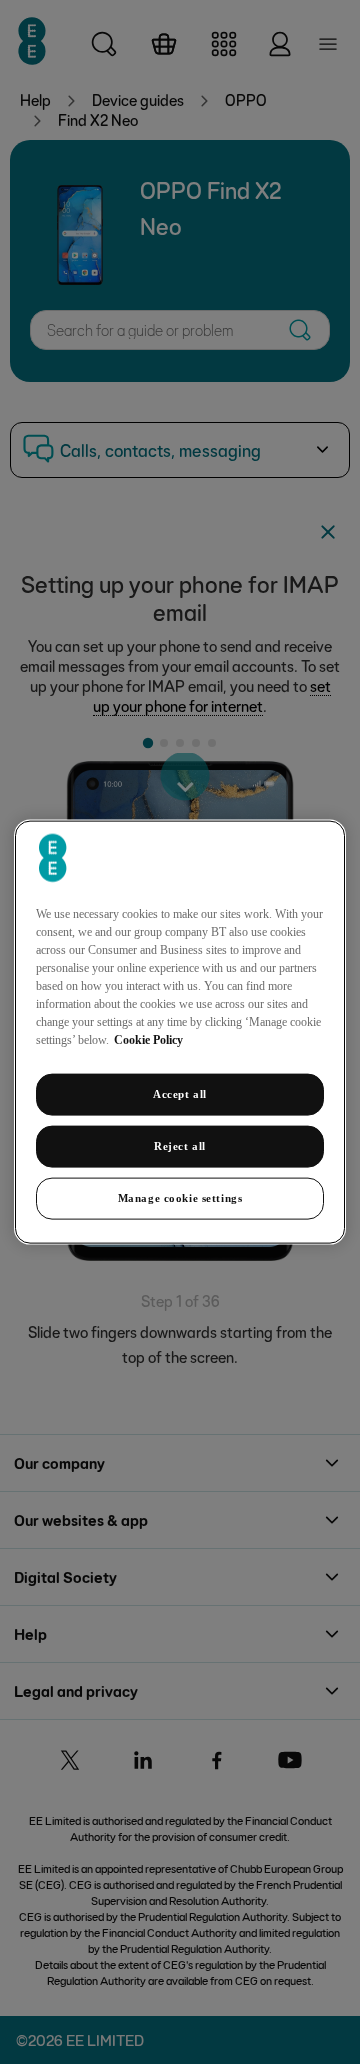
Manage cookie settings (180, 1197)
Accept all (180, 1094)
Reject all (180, 1146)
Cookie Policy (148, 1040)
